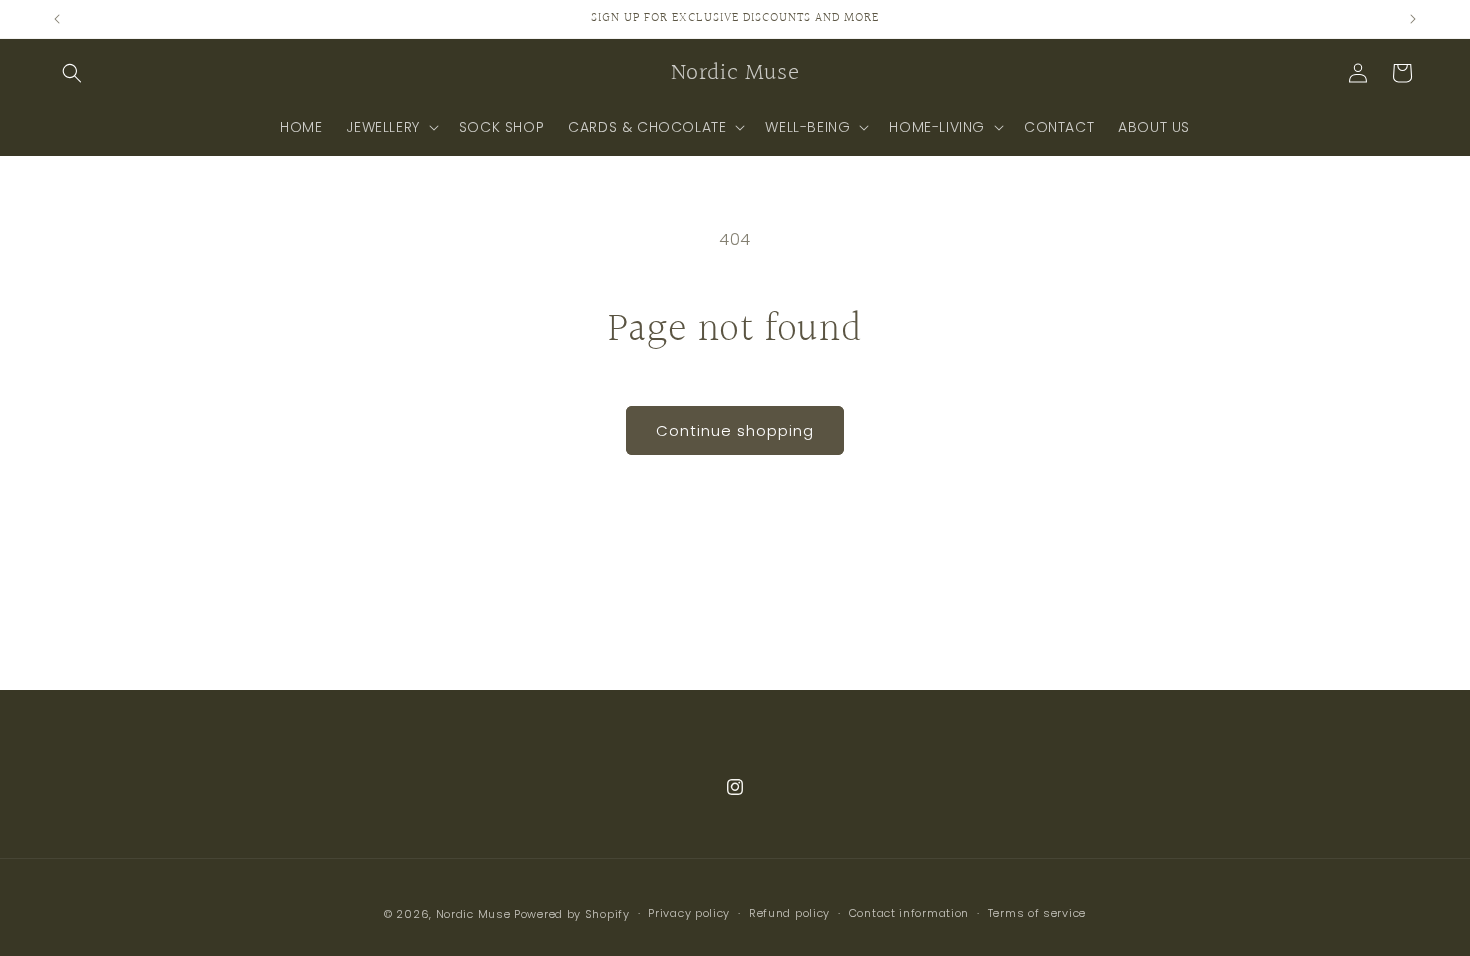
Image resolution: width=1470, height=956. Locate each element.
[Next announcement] (1413, 19)
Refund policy (789, 913)
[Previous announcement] (57, 19)
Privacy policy (689, 913)
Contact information (909, 913)
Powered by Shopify (572, 914)
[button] (72, 73)
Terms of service (1037, 913)
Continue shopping (735, 430)
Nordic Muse (473, 914)
